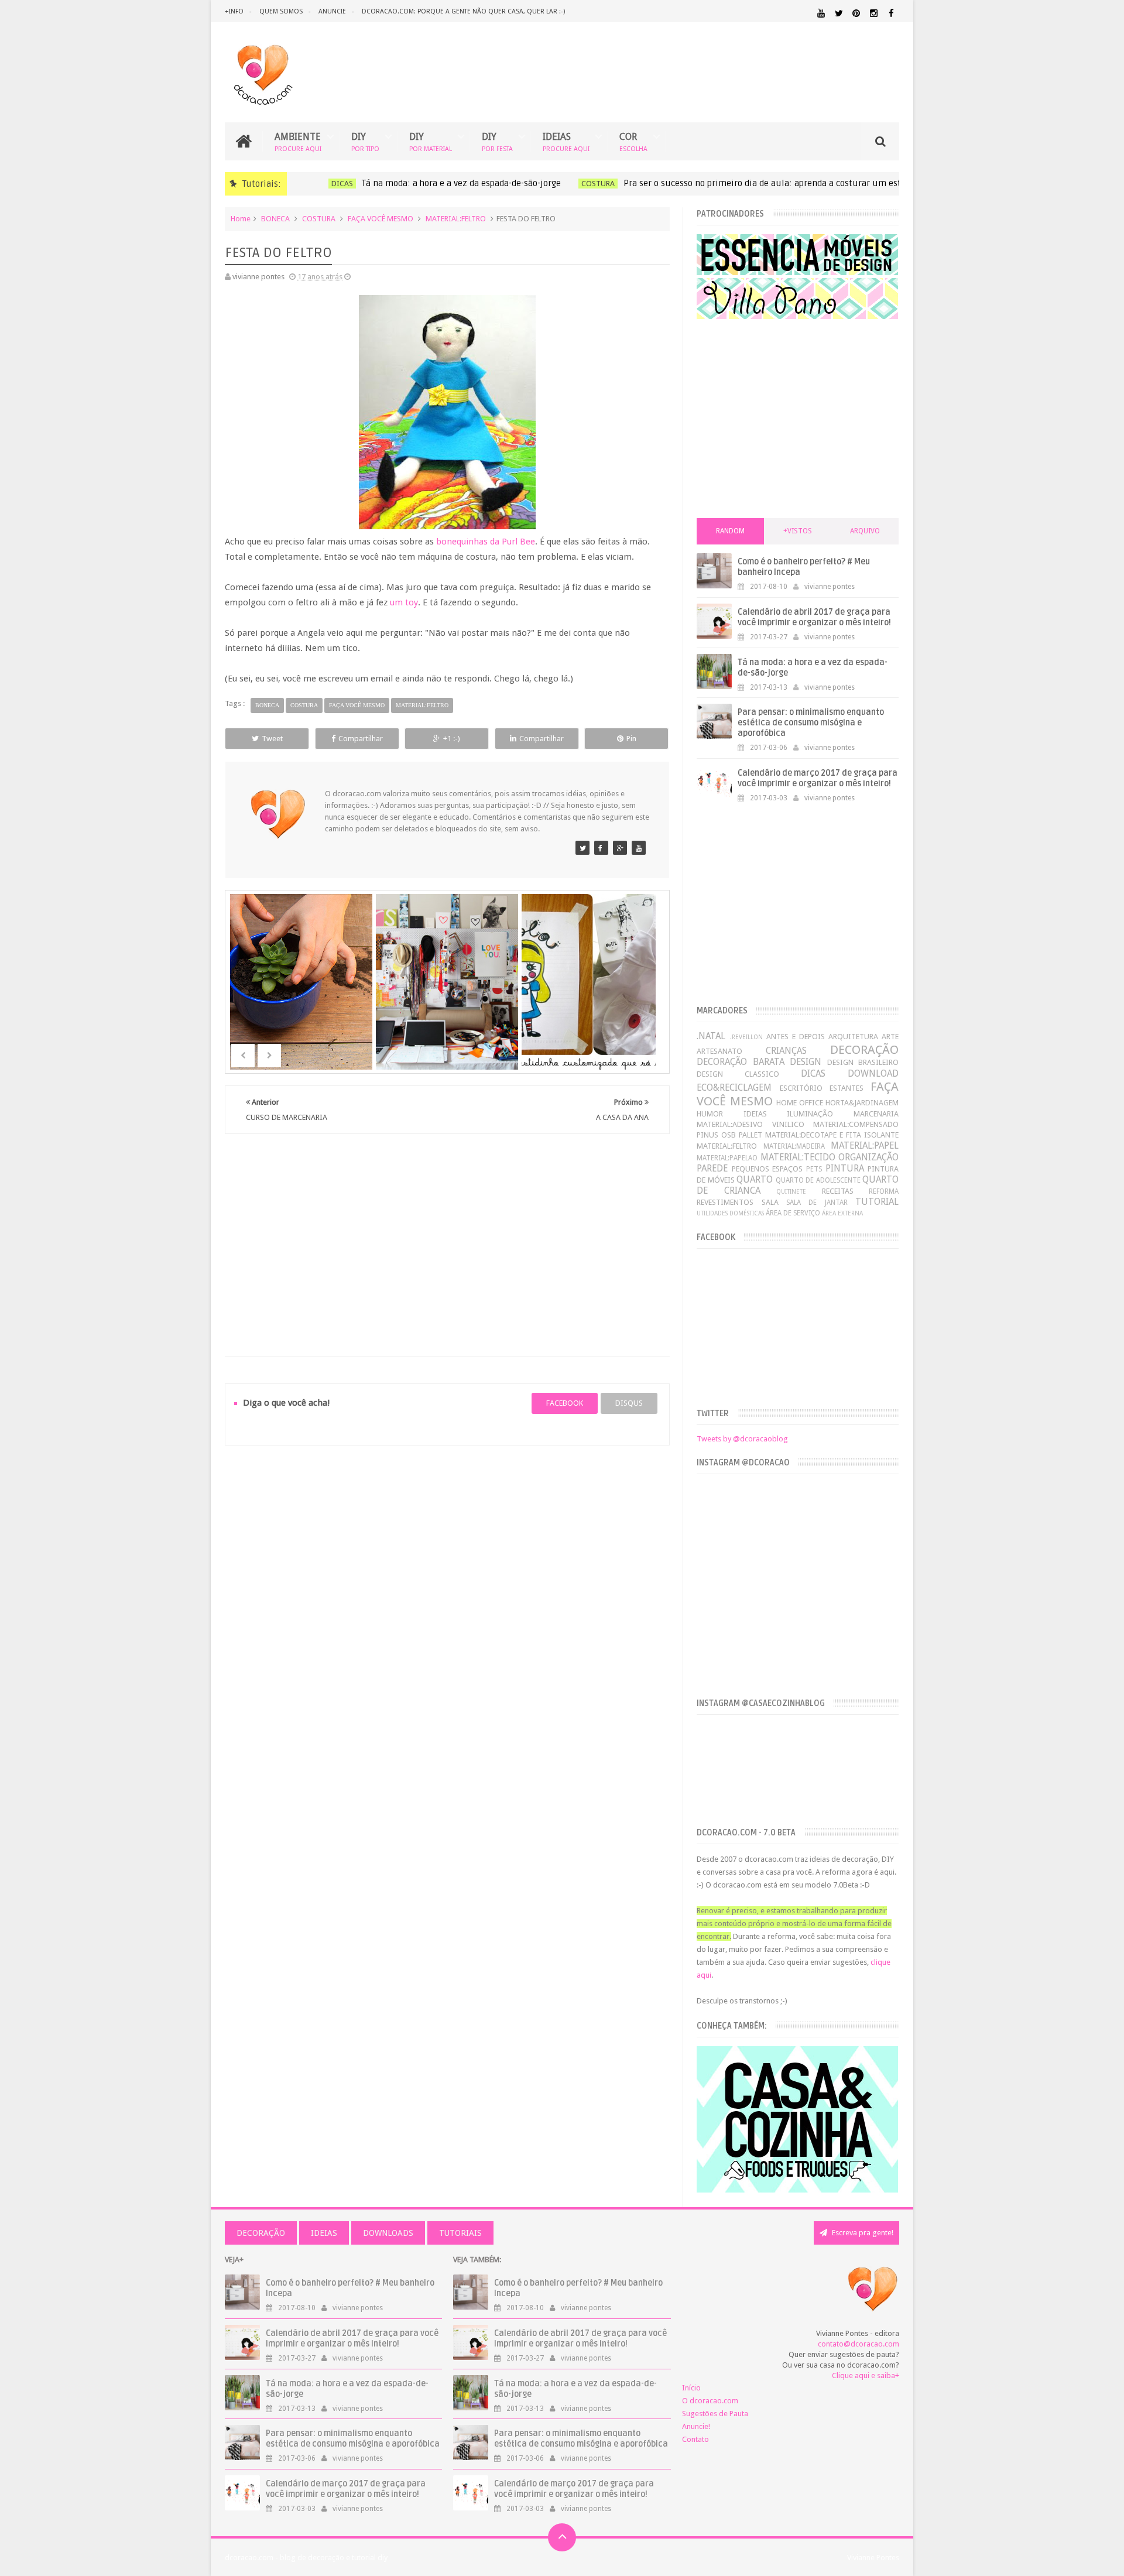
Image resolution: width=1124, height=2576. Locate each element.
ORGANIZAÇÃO (868, 1157)
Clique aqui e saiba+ (866, 2375)
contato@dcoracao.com (859, 2344)
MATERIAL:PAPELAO (727, 1158)
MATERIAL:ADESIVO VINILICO (750, 1124)
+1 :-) (452, 739)
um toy (404, 602)
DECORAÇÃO (864, 1050)
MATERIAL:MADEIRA (794, 1146)
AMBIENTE (298, 141)
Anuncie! (696, 2426)
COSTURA (582, 184)
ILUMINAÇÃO (810, 1114)
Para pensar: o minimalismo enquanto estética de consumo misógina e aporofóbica (811, 723)
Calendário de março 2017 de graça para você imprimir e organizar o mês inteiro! (818, 778)
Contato (695, 2439)
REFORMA (884, 1191)
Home (241, 219)
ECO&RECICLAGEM (734, 1087)
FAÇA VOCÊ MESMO (381, 219)
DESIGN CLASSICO (738, 1074)
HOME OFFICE (800, 1103)
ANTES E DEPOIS (796, 1037)
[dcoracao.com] (582, 848)
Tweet (272, 739)
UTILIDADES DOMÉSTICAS (730, 1213)
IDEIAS (566, 141)
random (730, 531)
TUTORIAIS (460, 2233)
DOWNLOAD (873, 1073)
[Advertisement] (447, 1231)
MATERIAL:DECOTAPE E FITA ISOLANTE (832, 1135)
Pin (631, 739)
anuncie (332, 11)
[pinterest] (856, 13)
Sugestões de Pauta (715, 2414)
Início (691, 2388)
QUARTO (755, 1179)
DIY (365, 141)
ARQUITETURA (853, 1037)
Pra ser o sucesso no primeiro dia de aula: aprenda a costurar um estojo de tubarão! (777, 183)
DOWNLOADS (388, 2233)
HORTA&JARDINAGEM (862, 1103)
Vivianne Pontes (873, 2558)
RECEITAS (838, 1191)
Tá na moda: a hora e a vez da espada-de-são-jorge (446, 183)
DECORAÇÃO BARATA (740, 1062)
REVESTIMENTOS (725, 1202)
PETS (814, 1169)
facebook (565, 1403)
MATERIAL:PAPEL (865, 1145)
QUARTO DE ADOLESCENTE (818, 1180)
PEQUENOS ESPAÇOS (767, 1169)
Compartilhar (361, 739)
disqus (629, 1403)
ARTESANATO (719, 1051)
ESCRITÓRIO (801, 1088)
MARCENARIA (876, 1114)
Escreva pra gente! (862, 2233)
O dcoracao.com (710, 2401)
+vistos (798, 531)
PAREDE (712, 1168)
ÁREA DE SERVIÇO (793, 1213)
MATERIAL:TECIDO (798, 1157)
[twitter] (839, 13)
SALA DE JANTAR (817, 1203)
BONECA (275, 219)
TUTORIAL (877, 1202)
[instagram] (874, 13)
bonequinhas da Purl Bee (486, 542)
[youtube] (821, 13)
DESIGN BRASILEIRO (863, 1062)
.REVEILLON (746, 1037)
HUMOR (710, 1114)
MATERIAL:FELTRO (456, 219)
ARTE (890, 1037)
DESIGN (806, 1062)
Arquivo (865, 531)
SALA (770, 1202)
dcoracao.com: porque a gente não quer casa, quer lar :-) (463, 11)
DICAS (326, 184)
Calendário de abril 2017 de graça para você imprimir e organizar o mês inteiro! (814, 617)
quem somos (281, 11)
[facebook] (891, 13)
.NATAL (711, 1036)
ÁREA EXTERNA (842, 1213)
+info (234, 11)
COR (633, 141)
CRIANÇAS (786, 1051)
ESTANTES (847, 1088)
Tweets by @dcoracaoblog (742, 1439)
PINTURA (845, 1168)
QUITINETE (791, 1191)
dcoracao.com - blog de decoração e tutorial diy (306, 2558)
